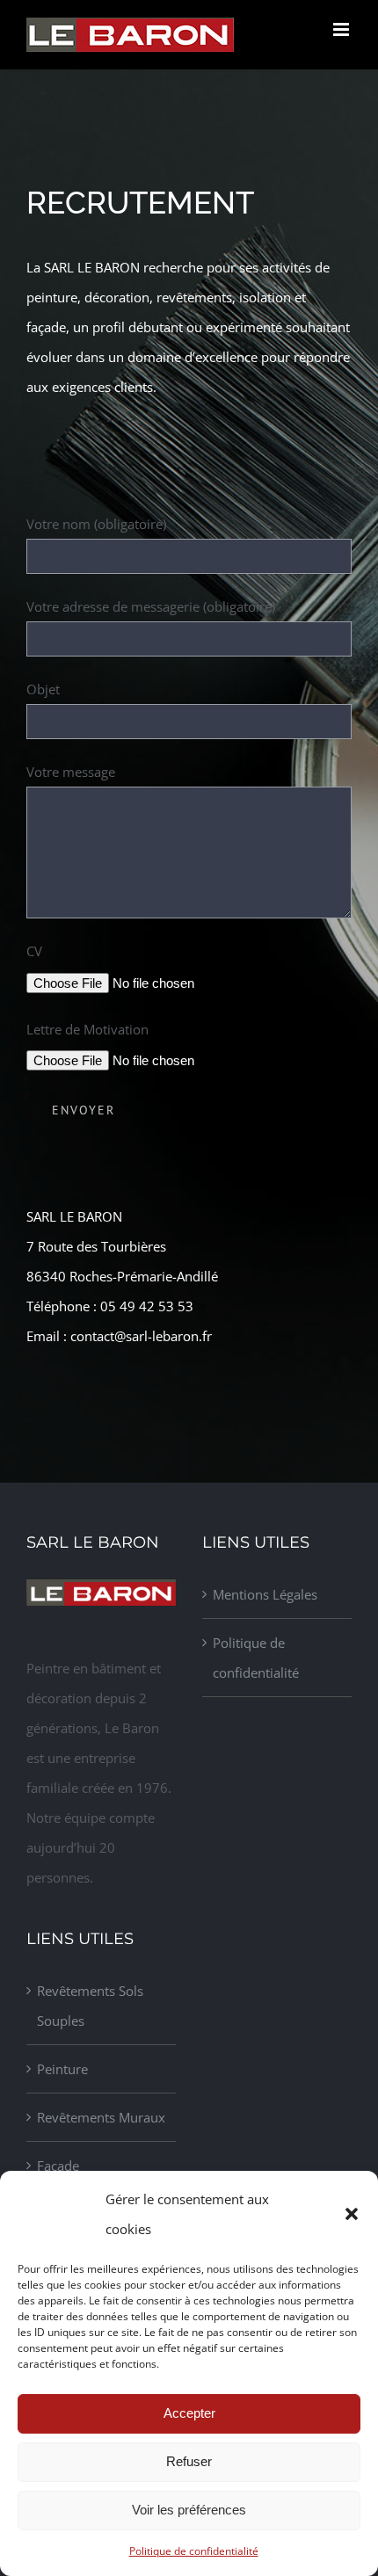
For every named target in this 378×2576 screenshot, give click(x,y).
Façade (58, 2166)
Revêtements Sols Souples (90, 2006)
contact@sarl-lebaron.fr (141, 1336)
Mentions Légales (265, 1594)
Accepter (189, 2413)
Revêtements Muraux (101, 2117)
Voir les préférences (189, 2510)
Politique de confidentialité (194, 2551)
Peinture (62, 2069)
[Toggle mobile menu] (342, 29)
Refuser (189, 2461)
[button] (352, 2214)
